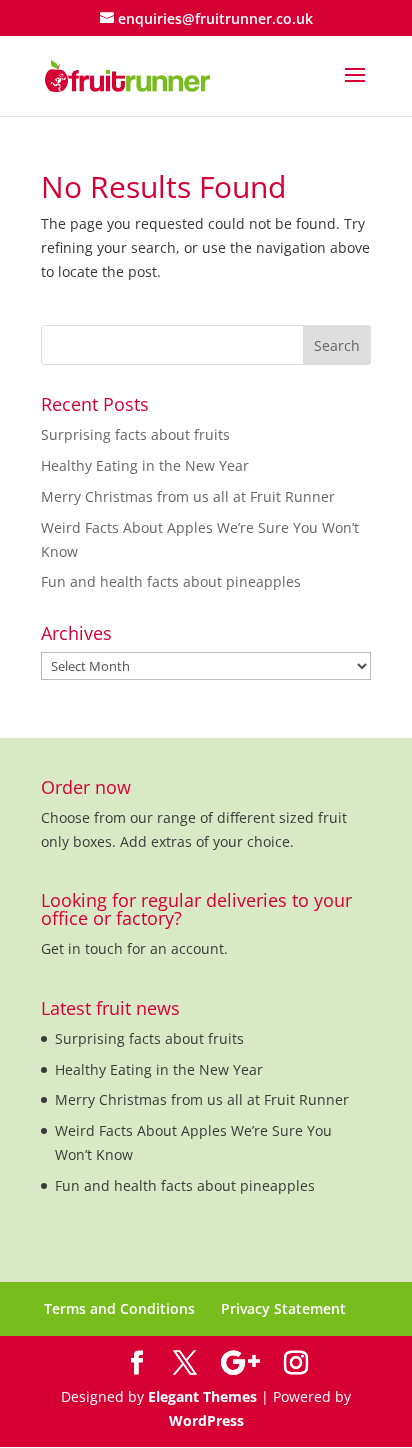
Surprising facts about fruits (135, 434)
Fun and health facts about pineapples (171, 581)
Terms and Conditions (119, 1308)
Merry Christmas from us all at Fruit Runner (188, 496)
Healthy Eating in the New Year (145, 465)
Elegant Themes (202, 1396)
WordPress (206, 1420)
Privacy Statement (283, 1308)
